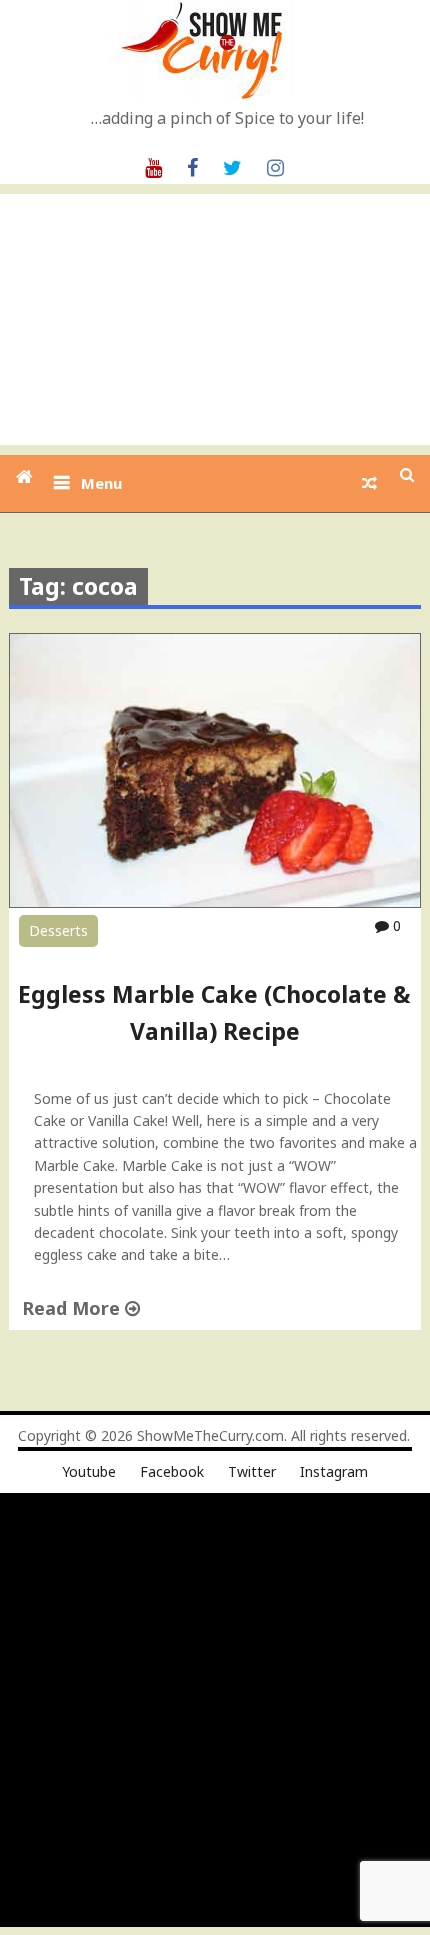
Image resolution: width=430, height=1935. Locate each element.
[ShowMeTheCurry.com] (24, 476)
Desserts (58, 930)
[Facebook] (192, 166)
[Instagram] (275, 166)
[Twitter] (232, 166)
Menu (101, 483)
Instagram (334, 1471)
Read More (73, 1308)
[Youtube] (153, 166)
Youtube (89, 1471)
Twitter (252, 1471)
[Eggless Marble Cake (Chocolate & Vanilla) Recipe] (215, 902)
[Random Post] (369, 483)
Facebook (172, 1471)
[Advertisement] (215, 319)
